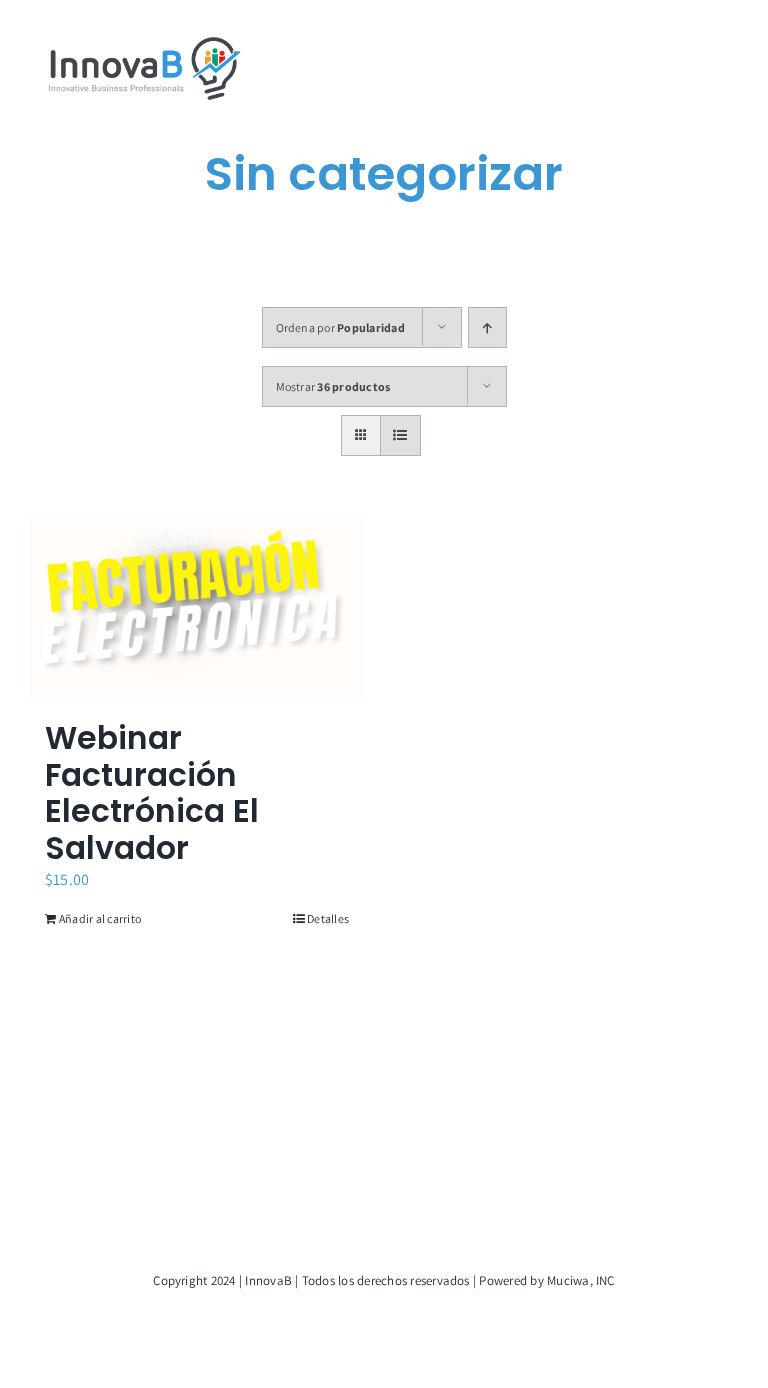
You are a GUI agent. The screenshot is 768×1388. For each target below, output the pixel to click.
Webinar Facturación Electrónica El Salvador (152, 793)
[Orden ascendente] (487, 327)
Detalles (328, 918)
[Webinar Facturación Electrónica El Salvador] (197, 608)
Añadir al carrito (100, 918)
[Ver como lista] (400, 435)
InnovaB (268, 1280)
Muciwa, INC (581, 1280)
